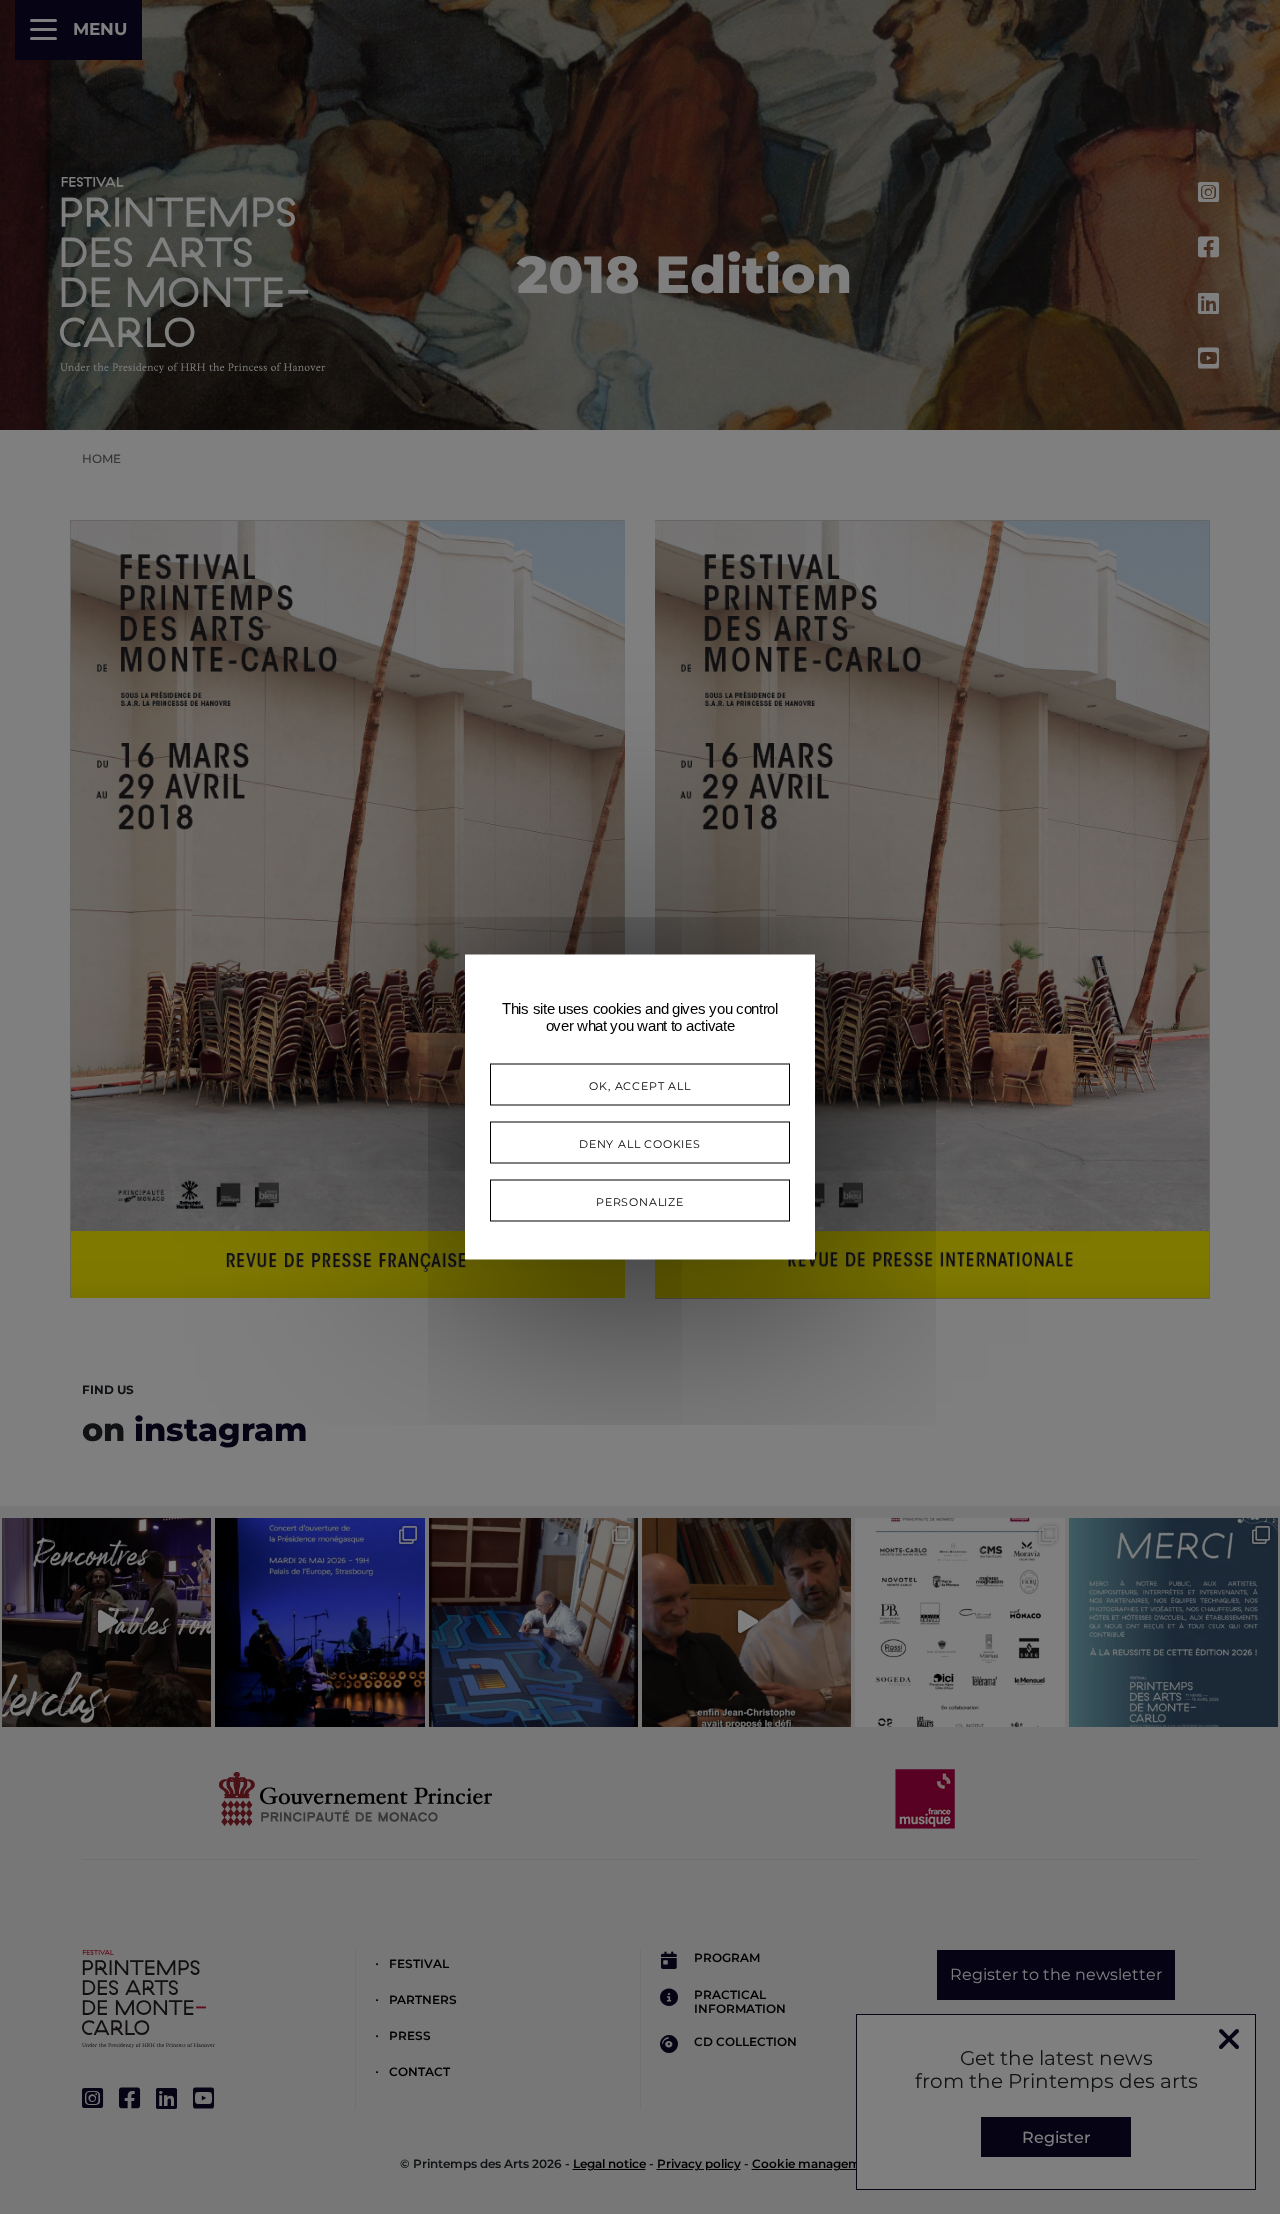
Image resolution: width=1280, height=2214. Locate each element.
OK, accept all (639, 1084)
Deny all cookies (640, 1142)
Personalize (640, 1200)
